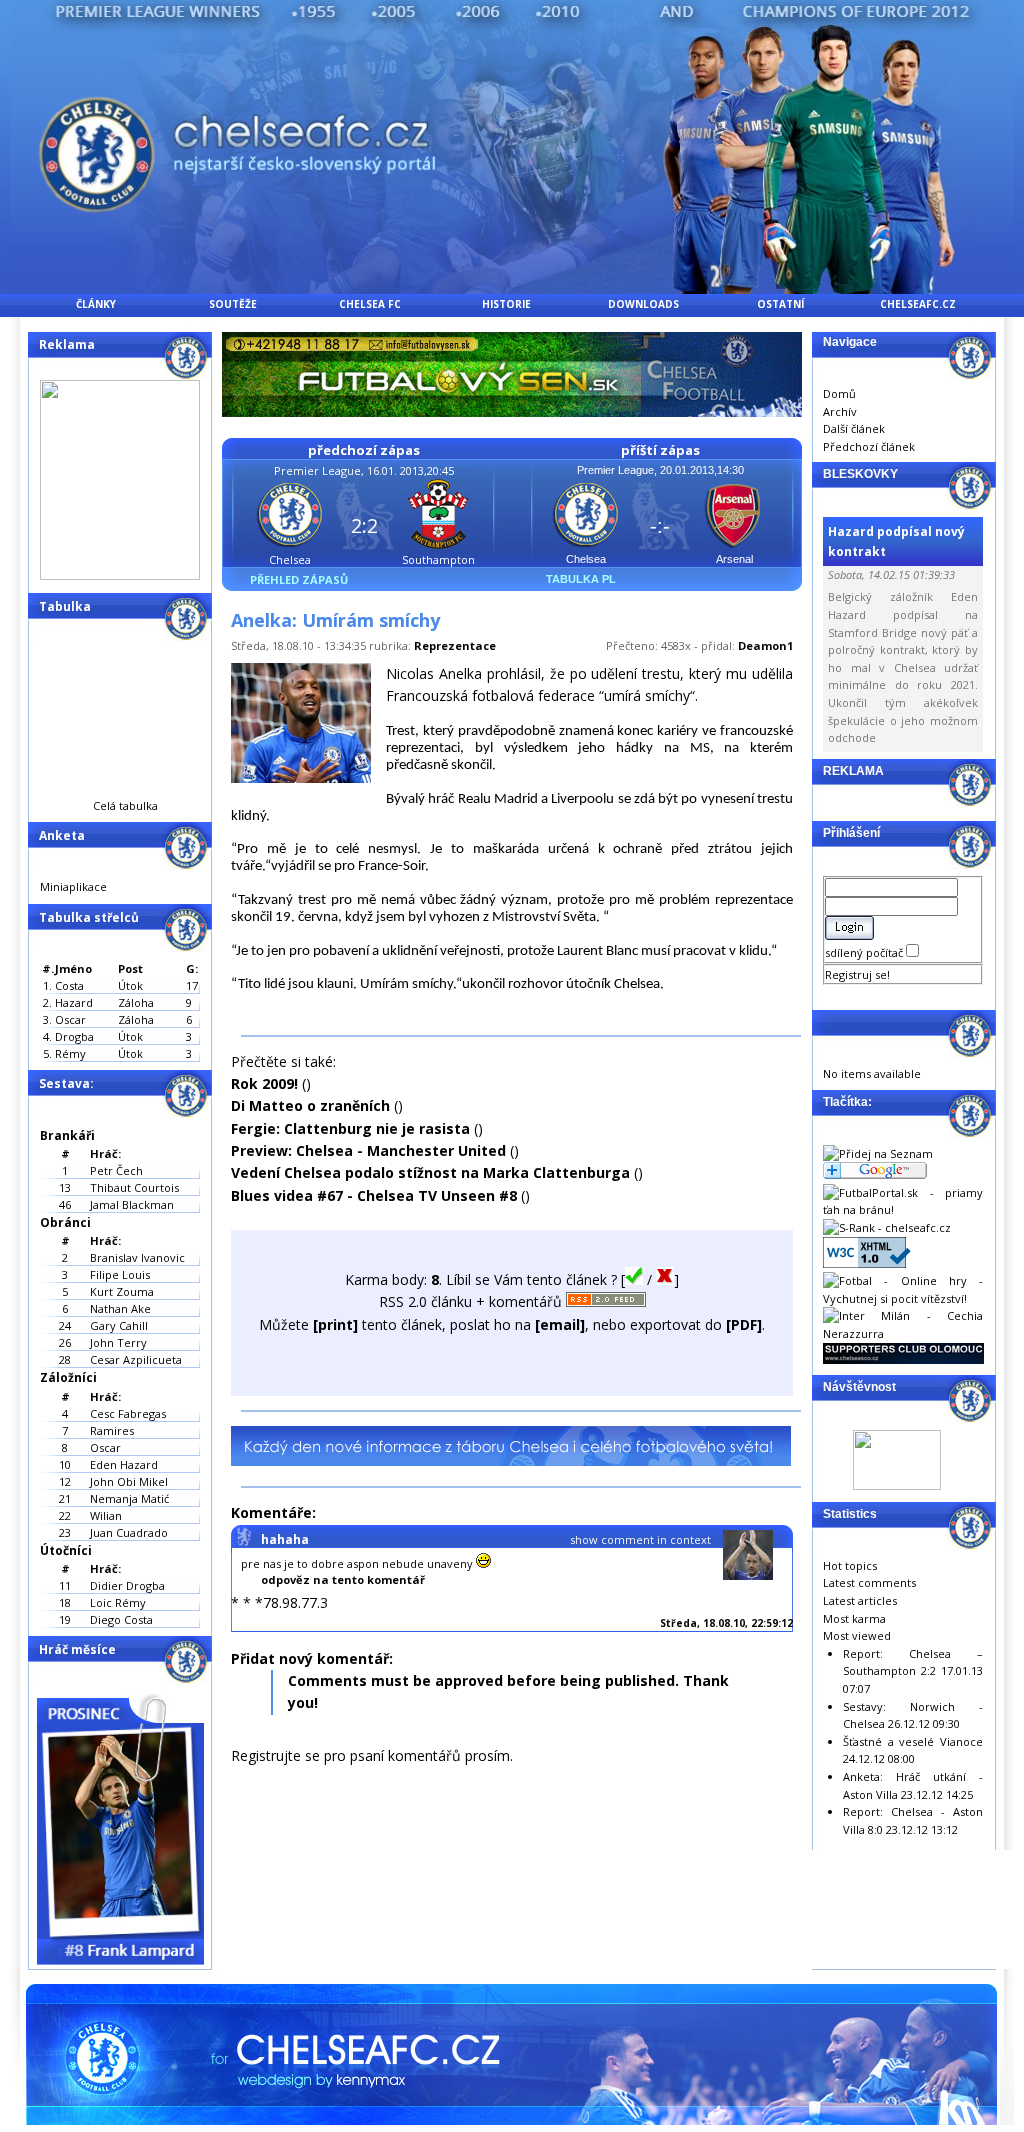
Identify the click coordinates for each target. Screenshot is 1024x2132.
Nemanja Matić (129, 1498)
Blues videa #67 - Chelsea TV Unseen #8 (374, 1195)
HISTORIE (506, 304)
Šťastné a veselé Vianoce (913, 1741)
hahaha (285, 1539)
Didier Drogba (127, 1585)
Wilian (106, 1515)
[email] (560, 1324)
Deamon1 (765, 645)
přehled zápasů (299, 579)
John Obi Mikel (129, 1481)
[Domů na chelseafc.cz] (512, 288)
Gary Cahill (119, 1325)
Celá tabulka (125, 805)
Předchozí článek (869, 446)
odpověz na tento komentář (343, 1579)
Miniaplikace (73, 886)
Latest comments (869, 1582)
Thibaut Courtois (134, 1187)
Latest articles (860, 1600)
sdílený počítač (865, 952)
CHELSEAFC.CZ (918, 304)
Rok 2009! (264, 1083)
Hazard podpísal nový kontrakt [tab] (896, 541)
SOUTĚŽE (233, 304)
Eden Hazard (124, 1464)
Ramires (112, 1430)
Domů (839, 393)
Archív (840, 411)
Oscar (105, 1447)
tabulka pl (581, 579)
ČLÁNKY (96, 304)
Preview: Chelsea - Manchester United (368, 1150)
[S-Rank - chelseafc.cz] (887, 1227)
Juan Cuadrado (129, 1532)
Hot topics (850, 1565)
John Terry (118, 1342)
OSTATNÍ (780, 304)
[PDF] (744, 1324)
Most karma (854, 1618)
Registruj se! (857, 974)
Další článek (854, 428)
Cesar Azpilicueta (136, 1359)
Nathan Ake (120, 1308)
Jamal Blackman (132, 1204)
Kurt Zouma (122, 1291)
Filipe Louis (120, 1274)
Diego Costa (121, 1619)
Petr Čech (116, 1170)
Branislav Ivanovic (137, 1257)
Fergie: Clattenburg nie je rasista (350, 1128)
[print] (335, 1324)
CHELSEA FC (370, 304)
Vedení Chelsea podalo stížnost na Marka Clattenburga (430, 1172)
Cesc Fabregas (128, 1413)
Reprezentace (455, 645)
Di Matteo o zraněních (310, 1105)
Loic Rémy (118, 1602)
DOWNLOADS (643, 304)
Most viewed (857, 1635)
